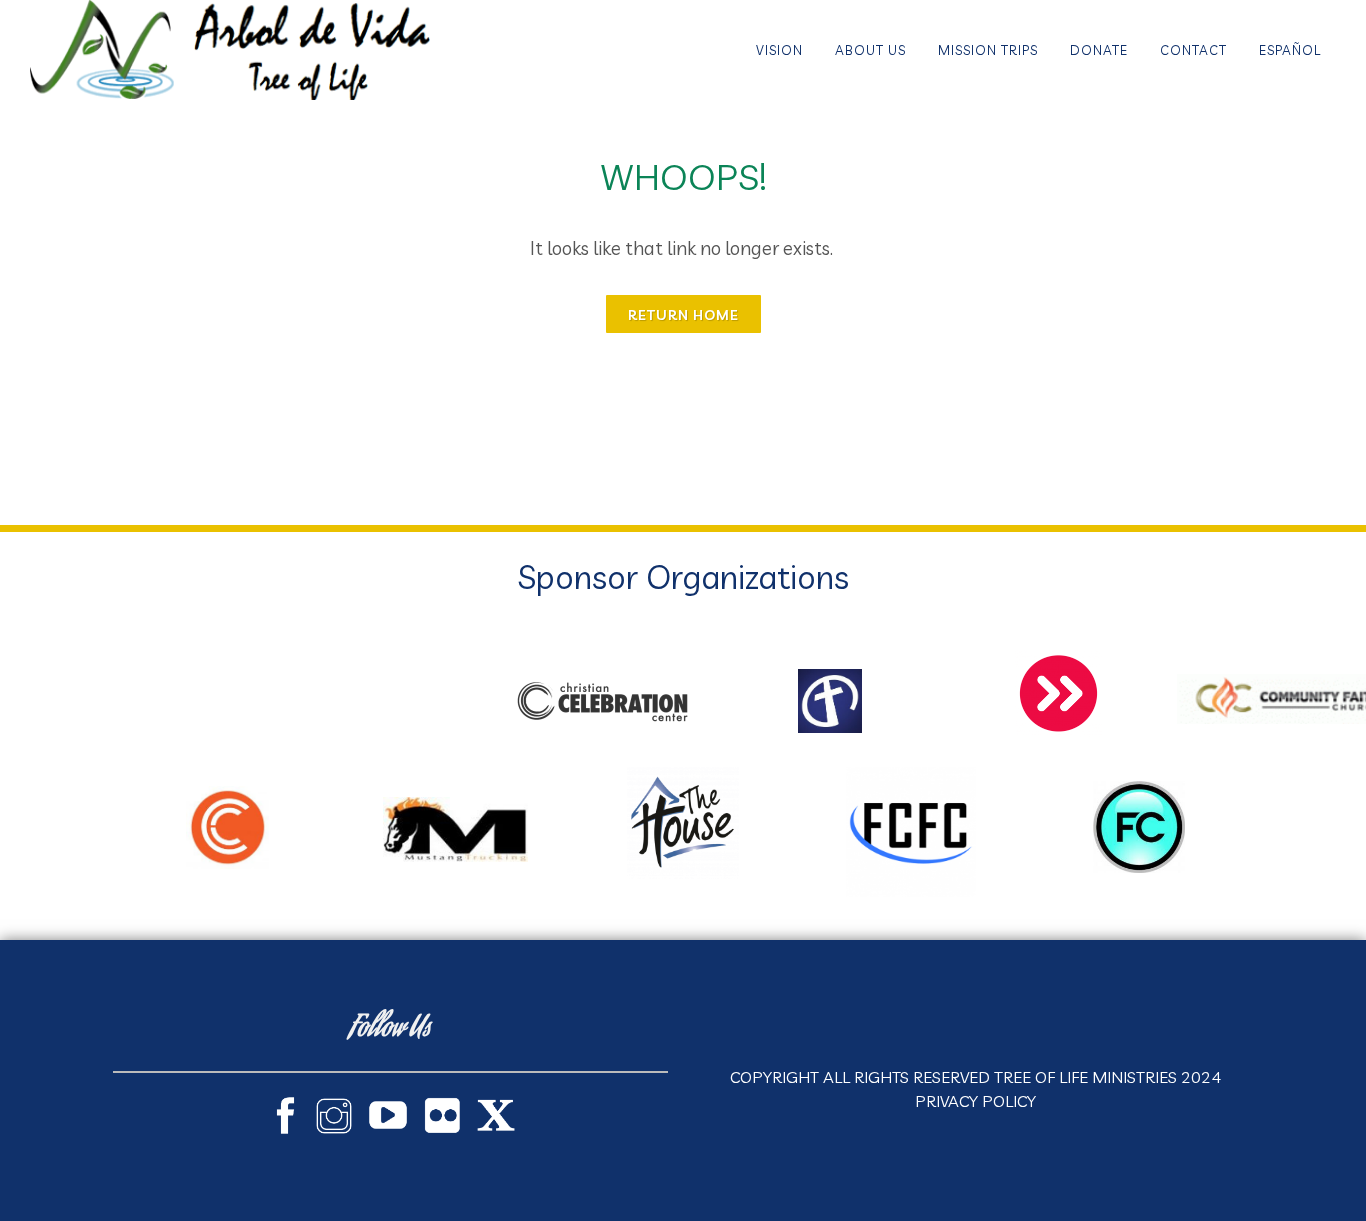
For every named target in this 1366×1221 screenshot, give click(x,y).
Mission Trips (988, 50)
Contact (1193, 50)
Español (1290, 50)
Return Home (683, 315)
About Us (870, 50)
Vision (779, 50)
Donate (1099, 50)
